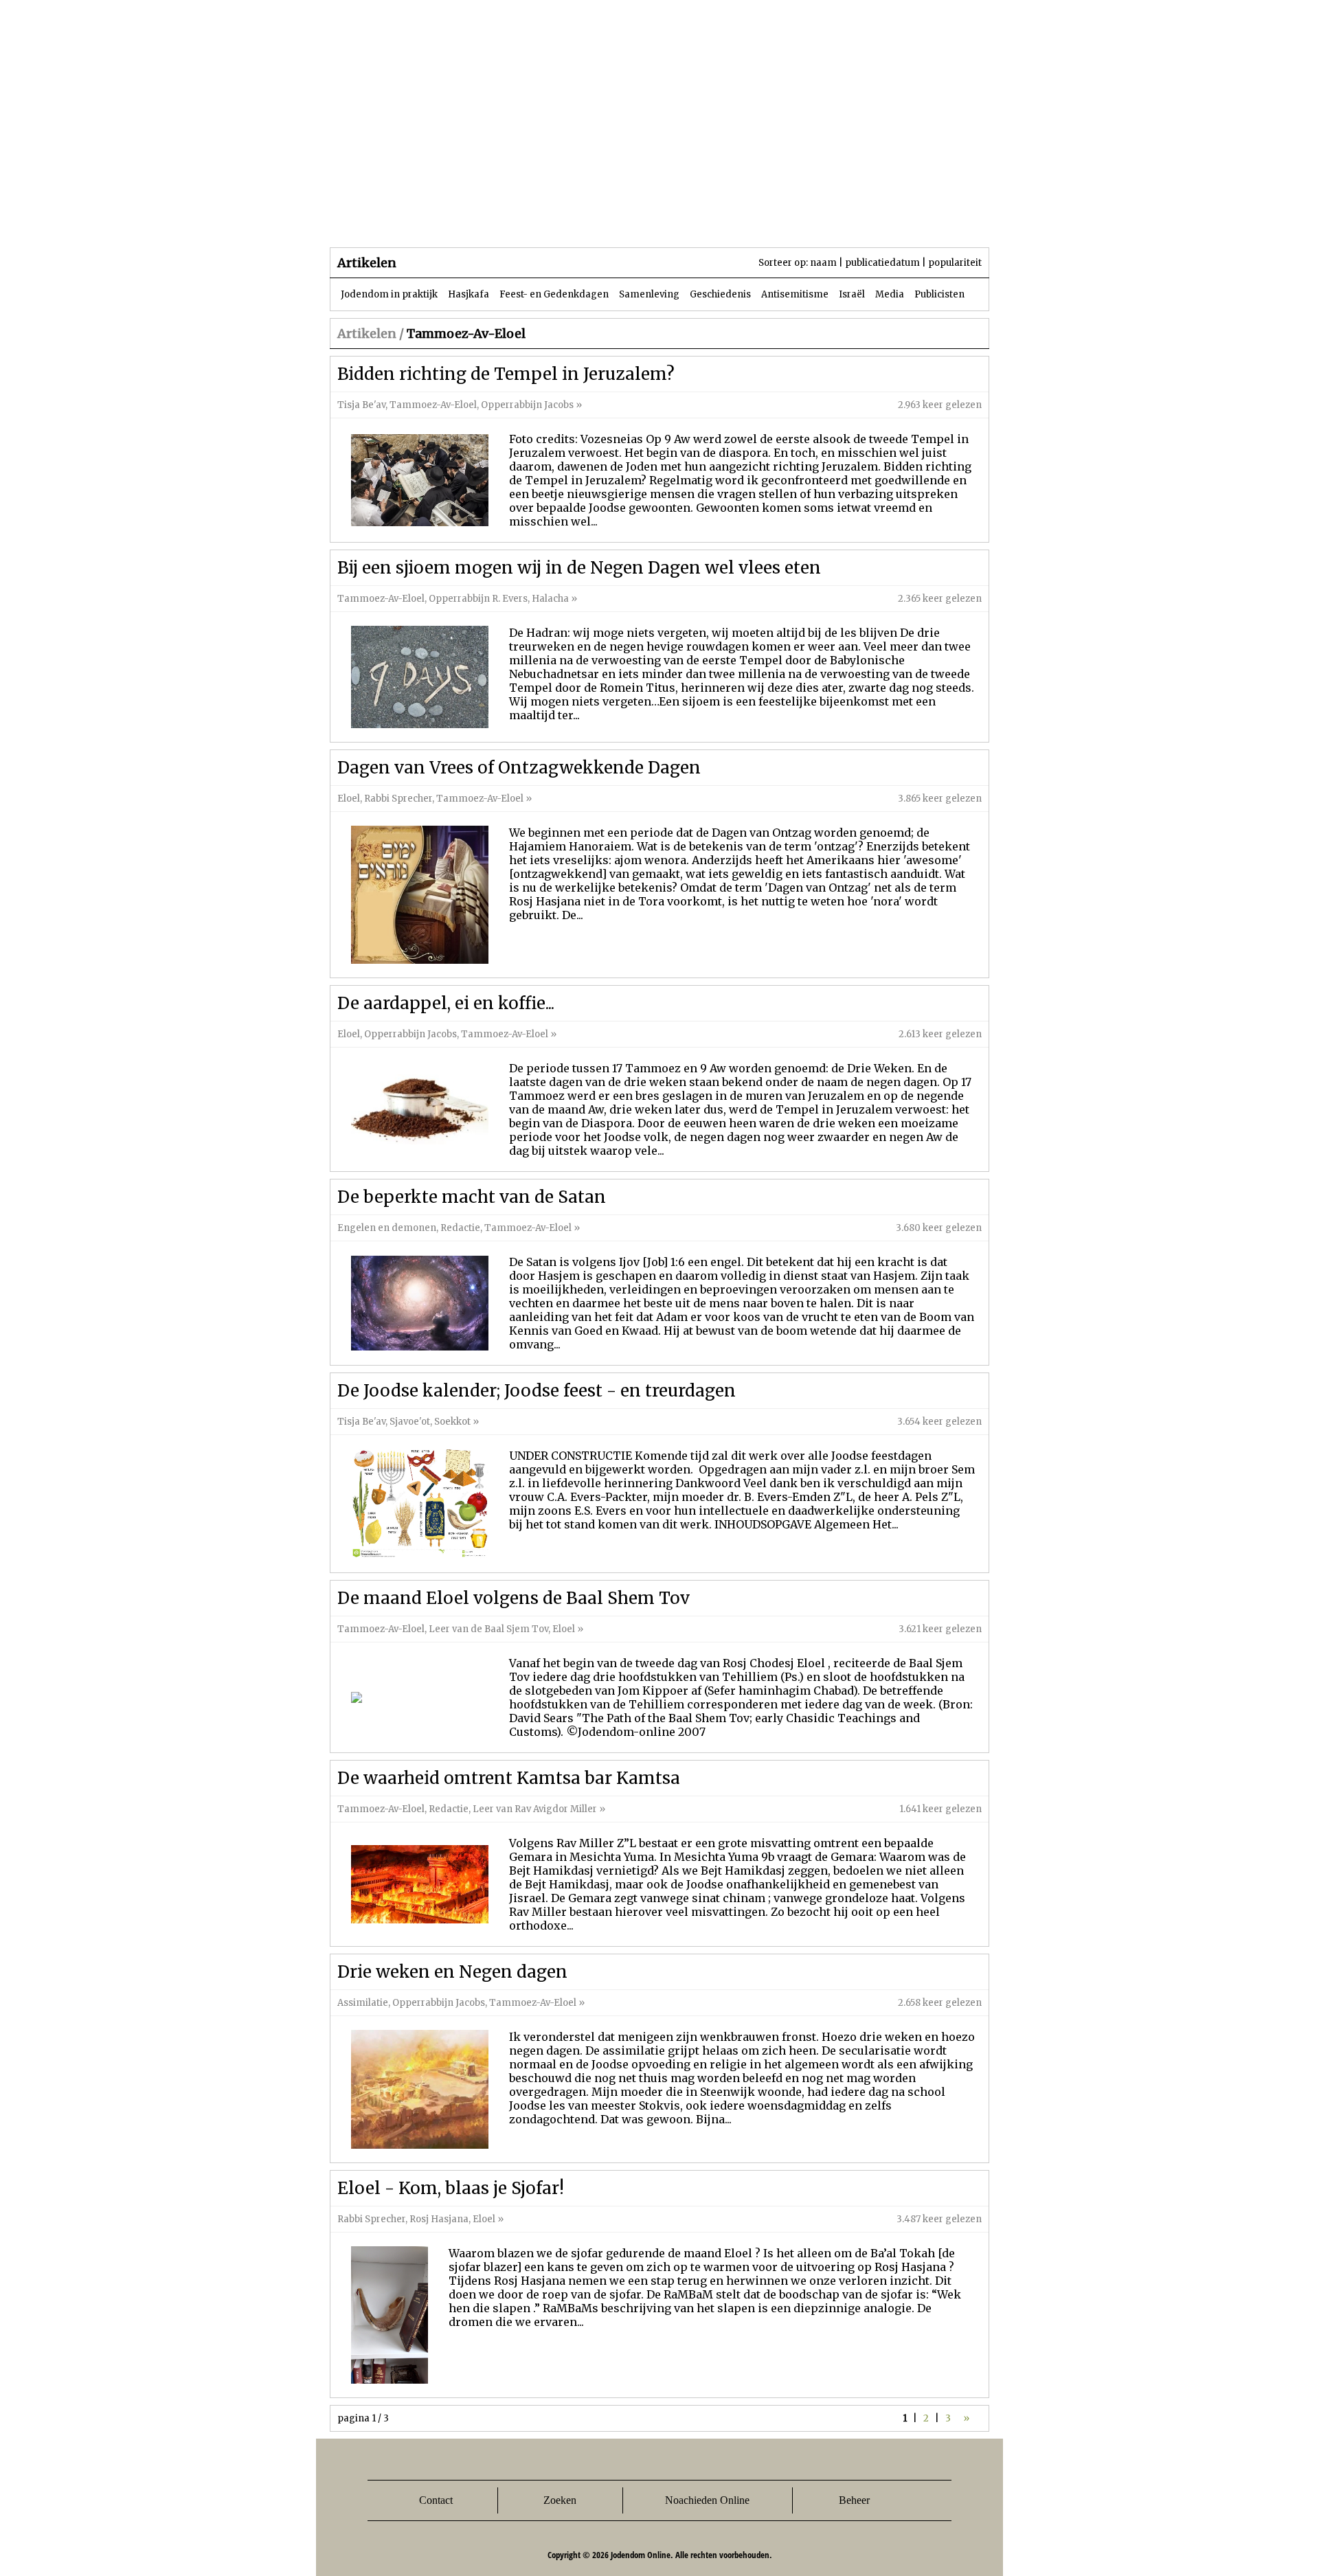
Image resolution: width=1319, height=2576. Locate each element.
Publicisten (939, 294)
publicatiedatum (882, 263)
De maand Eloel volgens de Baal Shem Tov (514, 1598)
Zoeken (560, 2500)
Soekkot (452, 1422)
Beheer (854, 2500)
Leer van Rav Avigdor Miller (535, 1809)
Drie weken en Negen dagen (452, 1972)
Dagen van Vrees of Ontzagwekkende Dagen (519, 768)
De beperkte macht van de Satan (472, 1197)
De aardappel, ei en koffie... (446, 1003)
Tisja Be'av (361, 405)
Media (890, 294)
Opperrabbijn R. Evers (478, 599)
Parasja (669, 219)
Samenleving (649, 294)
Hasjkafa (469, 294)
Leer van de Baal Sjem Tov (488, 1629)
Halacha (550, 599)
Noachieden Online (707, 2500)
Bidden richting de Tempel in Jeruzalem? (506, 374)
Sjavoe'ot (410, 1422)
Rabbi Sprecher (398, 799)
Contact (436, 2500)
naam (823, 263)
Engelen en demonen (387, 1228)
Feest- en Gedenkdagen (554, 294)
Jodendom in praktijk (389, 294)
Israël (852, 294)
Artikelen (497, 219)
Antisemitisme (795, 294)
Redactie (460, 1228)
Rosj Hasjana (439, 2219)
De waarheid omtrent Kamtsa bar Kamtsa (509, 1778)
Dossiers (585, 219)
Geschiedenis (720, 294)
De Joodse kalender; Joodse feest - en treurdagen (537, 1391)
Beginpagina (379, 219)
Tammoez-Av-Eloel (433, 405)
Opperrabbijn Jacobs (527, 405)
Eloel (349, 799)
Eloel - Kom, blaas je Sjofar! (451, 2188)
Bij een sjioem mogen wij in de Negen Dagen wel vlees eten (579, 568)
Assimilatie (363, 2003)
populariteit (955, 263)
